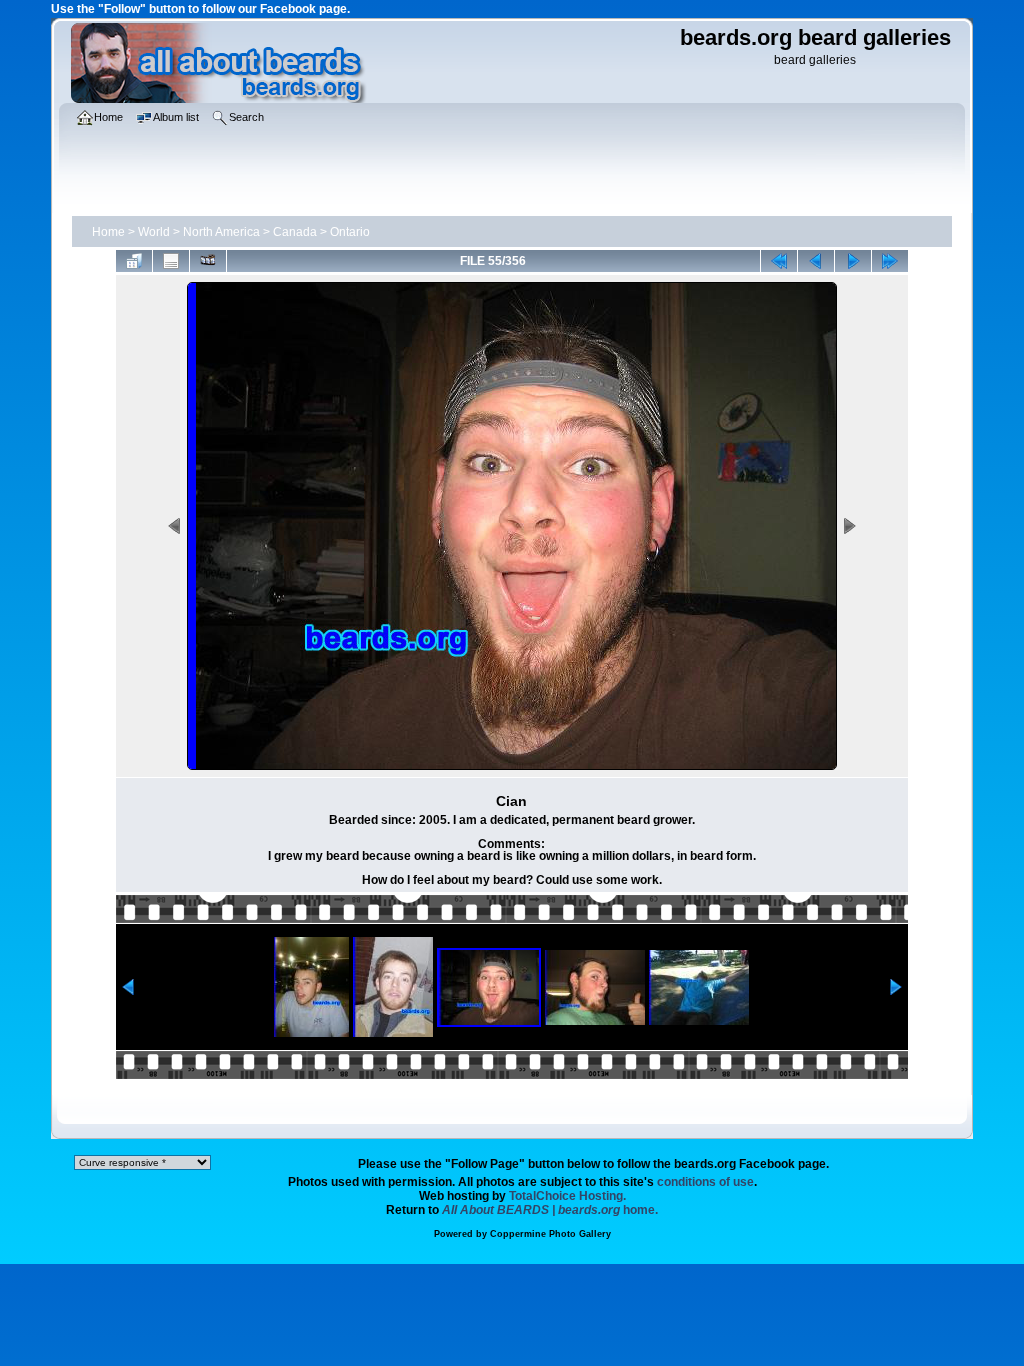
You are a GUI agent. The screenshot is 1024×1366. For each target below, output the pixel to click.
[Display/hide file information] (171, 261)
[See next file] (853, 261)
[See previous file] (816, 261)
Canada (295, 232)
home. (550, 1210)
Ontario (350, 232)
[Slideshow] (208, 261)
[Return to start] (779, 261)
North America (221, 232)
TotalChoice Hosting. (567, 1196)
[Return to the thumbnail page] (134, 261)
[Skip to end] (890, 261)
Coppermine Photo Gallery (550, 1234)
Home (108, 232)
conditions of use (705, 1182)
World (154, 232)
